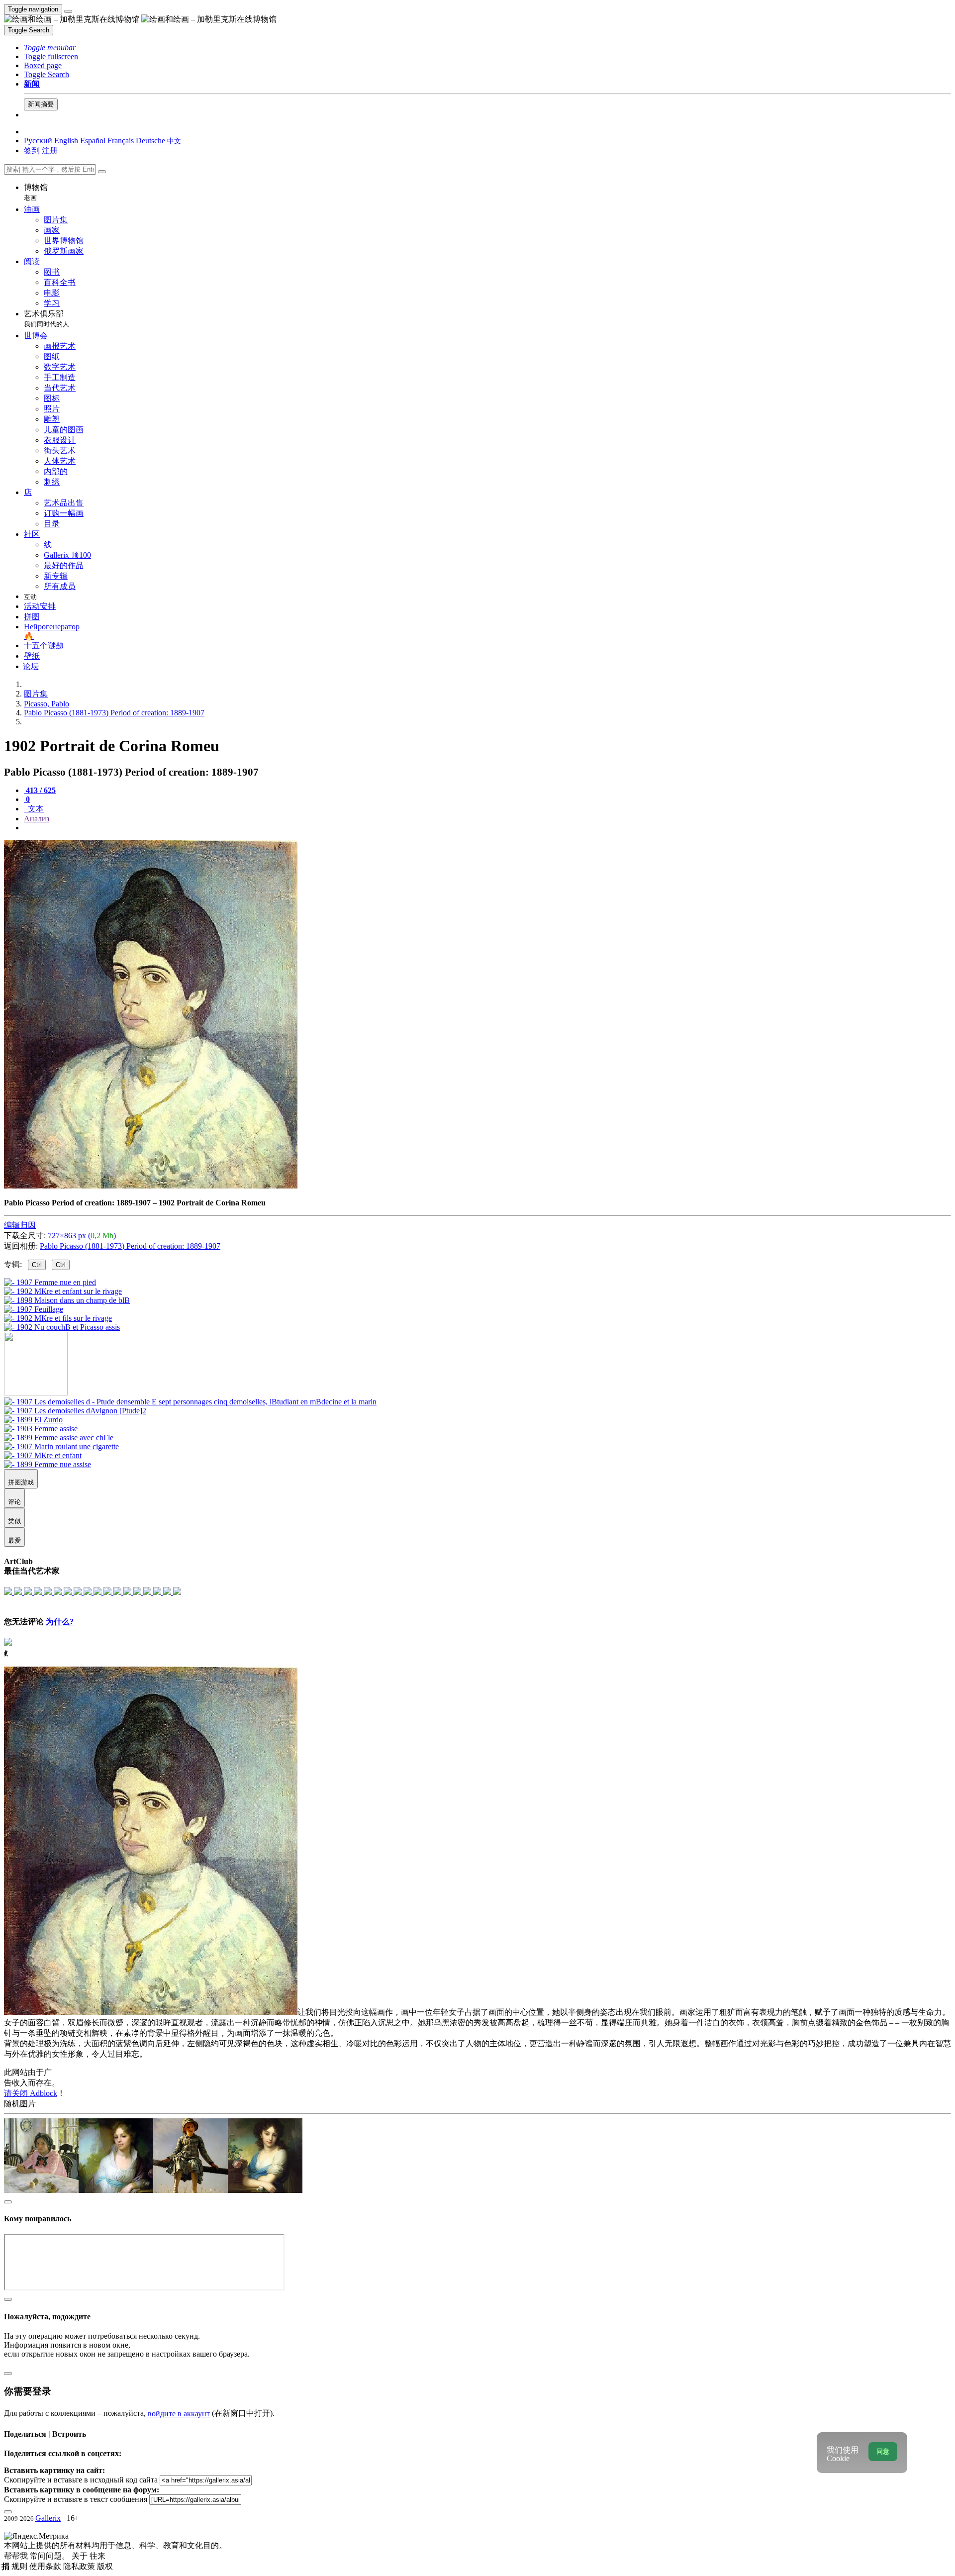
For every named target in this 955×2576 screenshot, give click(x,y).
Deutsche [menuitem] (150, 141)
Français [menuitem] (121, 141)
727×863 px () (82, 1236)
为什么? (60, 1622)
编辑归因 (20, 1225)
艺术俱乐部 (47, 319)
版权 (105, 2566)
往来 (97, 2556)
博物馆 (36, 192)
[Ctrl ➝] (190, 1402)
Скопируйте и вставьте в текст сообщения (76, 2499)
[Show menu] (68, 11)
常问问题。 (51, 2556)
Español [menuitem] (93, 141)
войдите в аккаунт (179, 2414)
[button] (50, 48)
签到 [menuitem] (32, 150)
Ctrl (37, 1265)
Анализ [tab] (37, 819)
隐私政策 (80, 2566)
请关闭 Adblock (31, 2093)
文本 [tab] (35, 809)
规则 (20, 2566)
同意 (883, 2451)
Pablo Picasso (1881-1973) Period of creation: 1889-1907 (130, 1246)
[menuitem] (174, 141)
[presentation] (487, 828)
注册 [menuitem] (50, 150)
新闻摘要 (41, 104)
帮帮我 (17, 2556)
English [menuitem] (66, 141)
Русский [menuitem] (38, 141)
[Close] (102, 172)
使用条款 (46, 2566)
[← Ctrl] (62, 1327)
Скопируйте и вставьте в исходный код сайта (81, 2480)
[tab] (40, 790)
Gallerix (48, 2518)
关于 (81, 2556)
